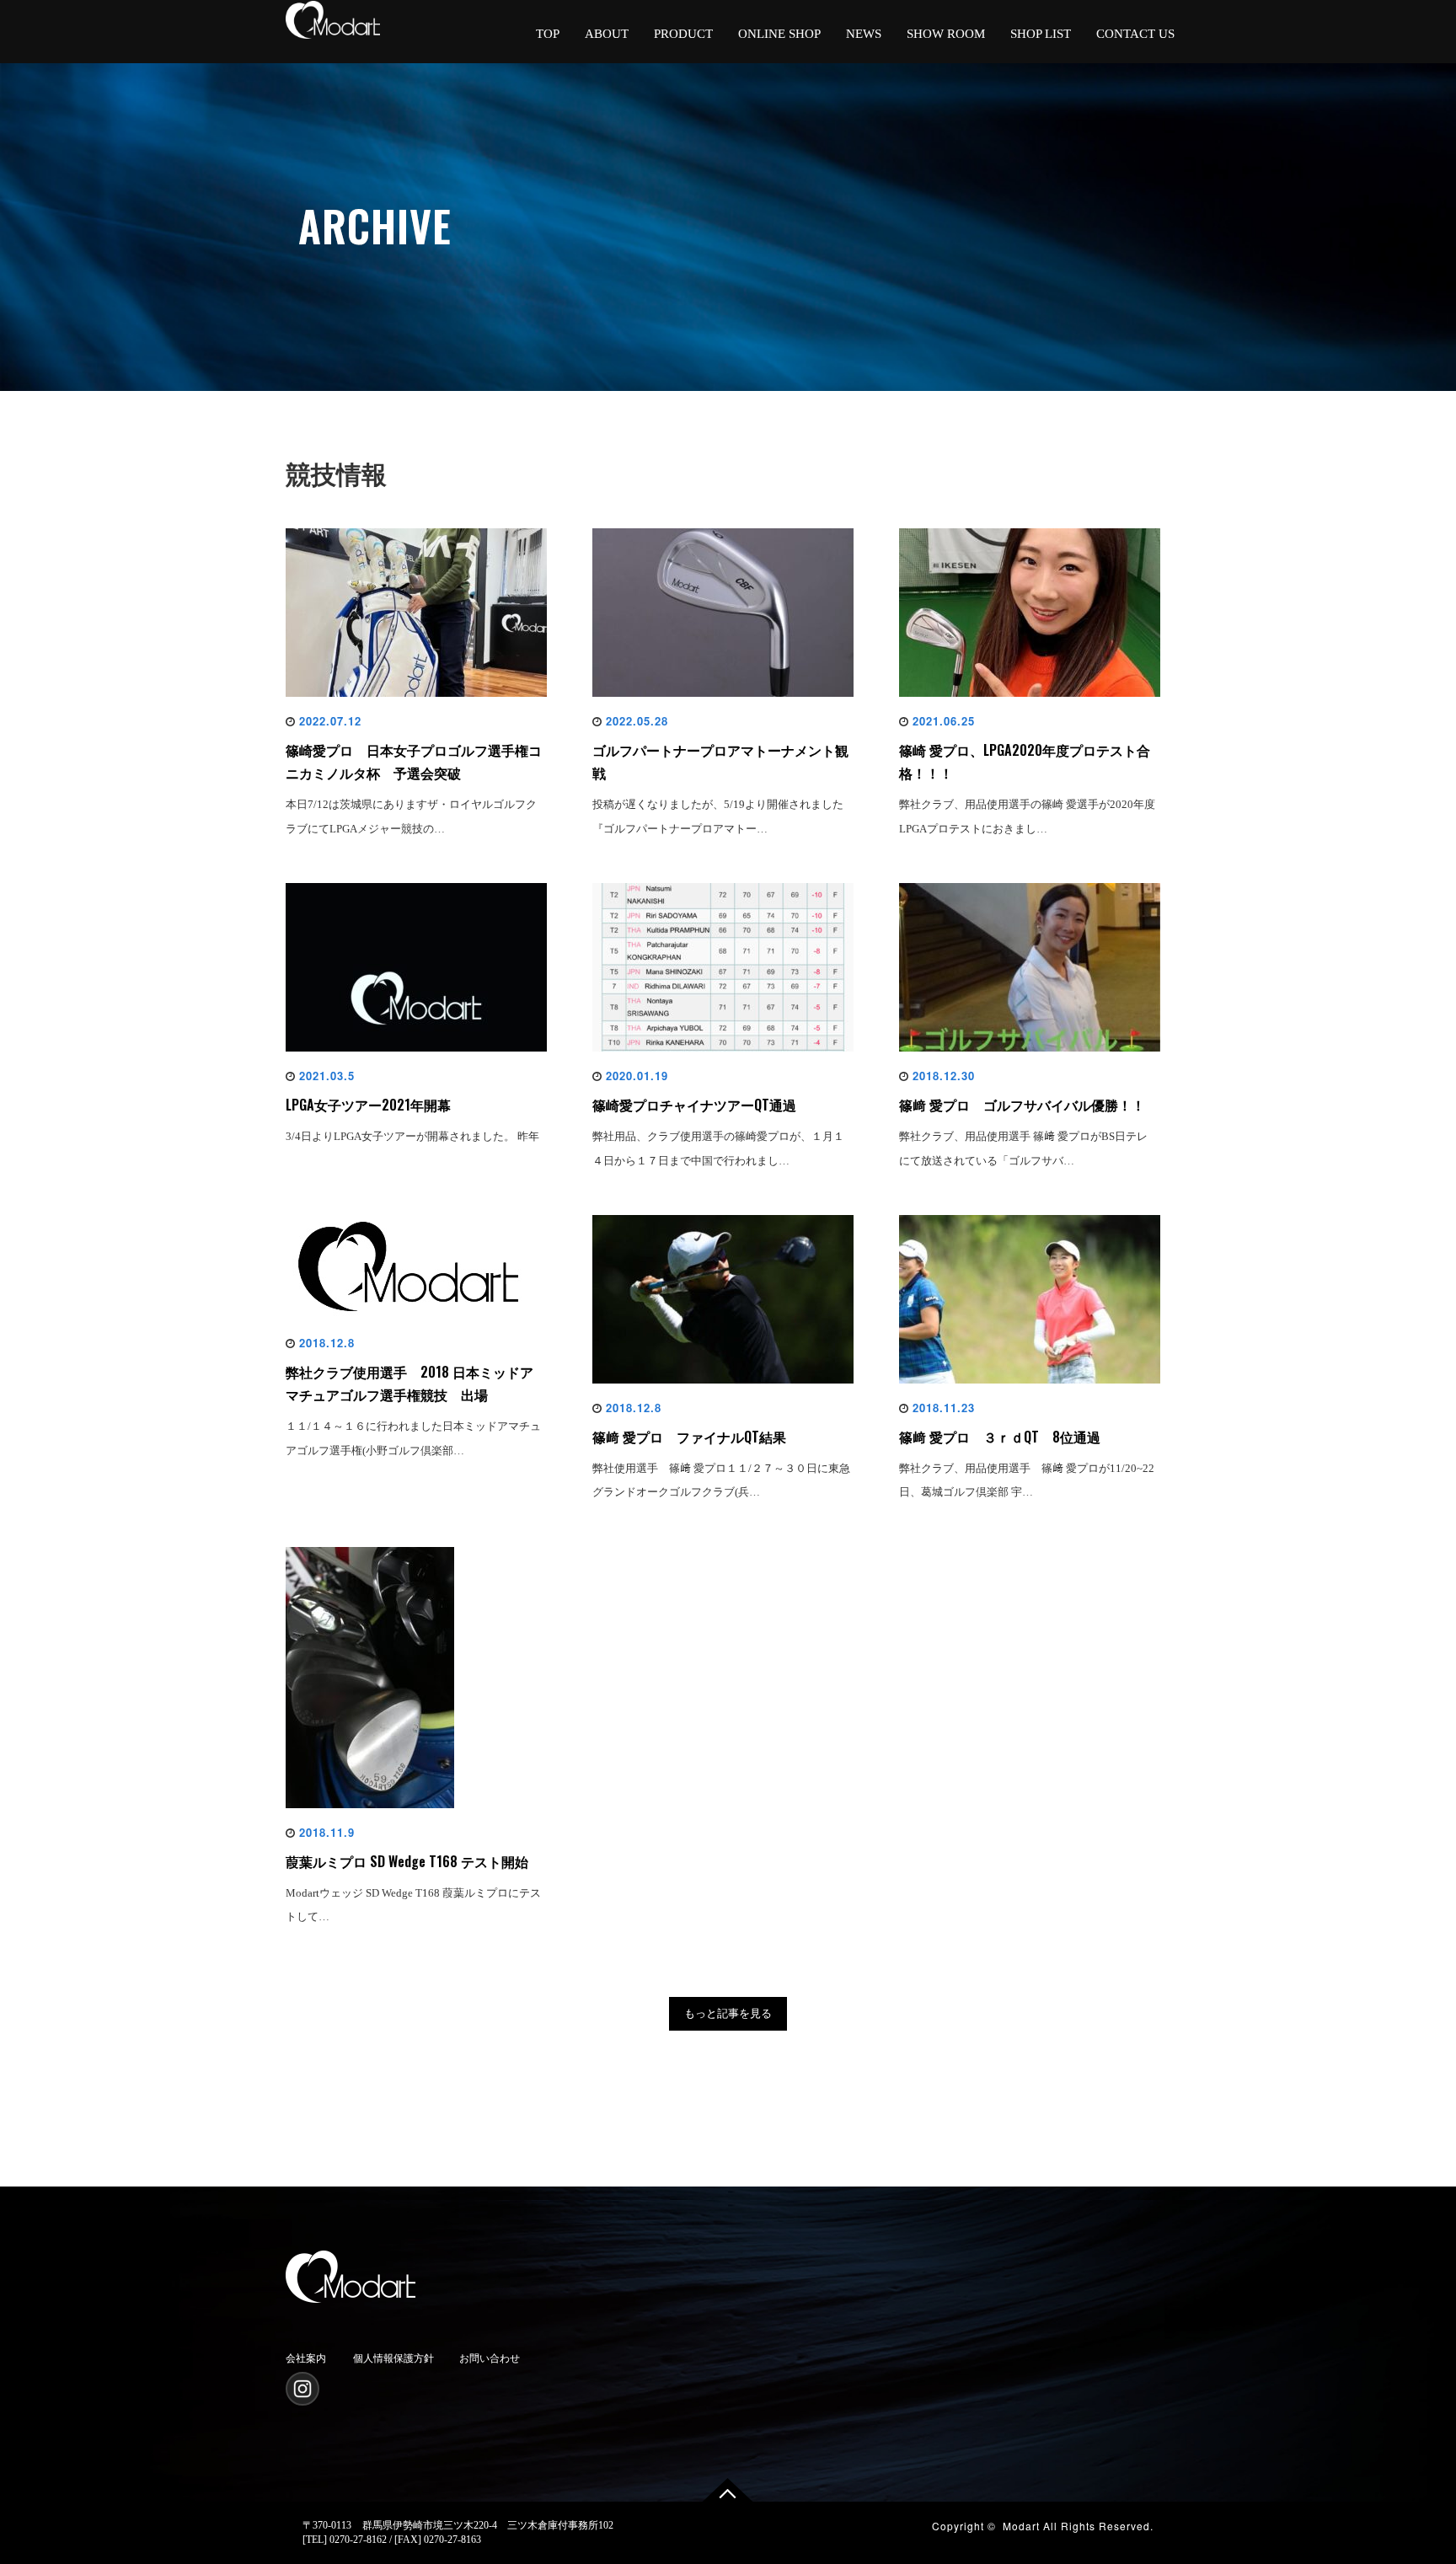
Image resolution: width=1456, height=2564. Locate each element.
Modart (1021, 2526)
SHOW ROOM (946, 34)
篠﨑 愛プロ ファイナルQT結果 (689, 1437)
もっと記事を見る (728, 2013)
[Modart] (351, 2273)
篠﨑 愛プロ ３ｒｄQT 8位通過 (1000, 1437)
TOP (548, 34)
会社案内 (306, 2358)
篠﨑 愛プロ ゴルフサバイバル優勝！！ (1022, 1105)
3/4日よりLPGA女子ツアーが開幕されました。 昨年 (412, 1136)
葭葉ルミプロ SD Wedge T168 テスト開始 (407, 1861)
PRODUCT (683, 34)
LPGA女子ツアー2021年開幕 (368, 1105)
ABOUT (607, 34)
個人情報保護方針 (393, 2358)
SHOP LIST (1041, 34)
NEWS (864, 34)
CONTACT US (1135, 34)
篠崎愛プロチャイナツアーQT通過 (694, 1105)
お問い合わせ (490, 2358)
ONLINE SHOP (779, 34)
